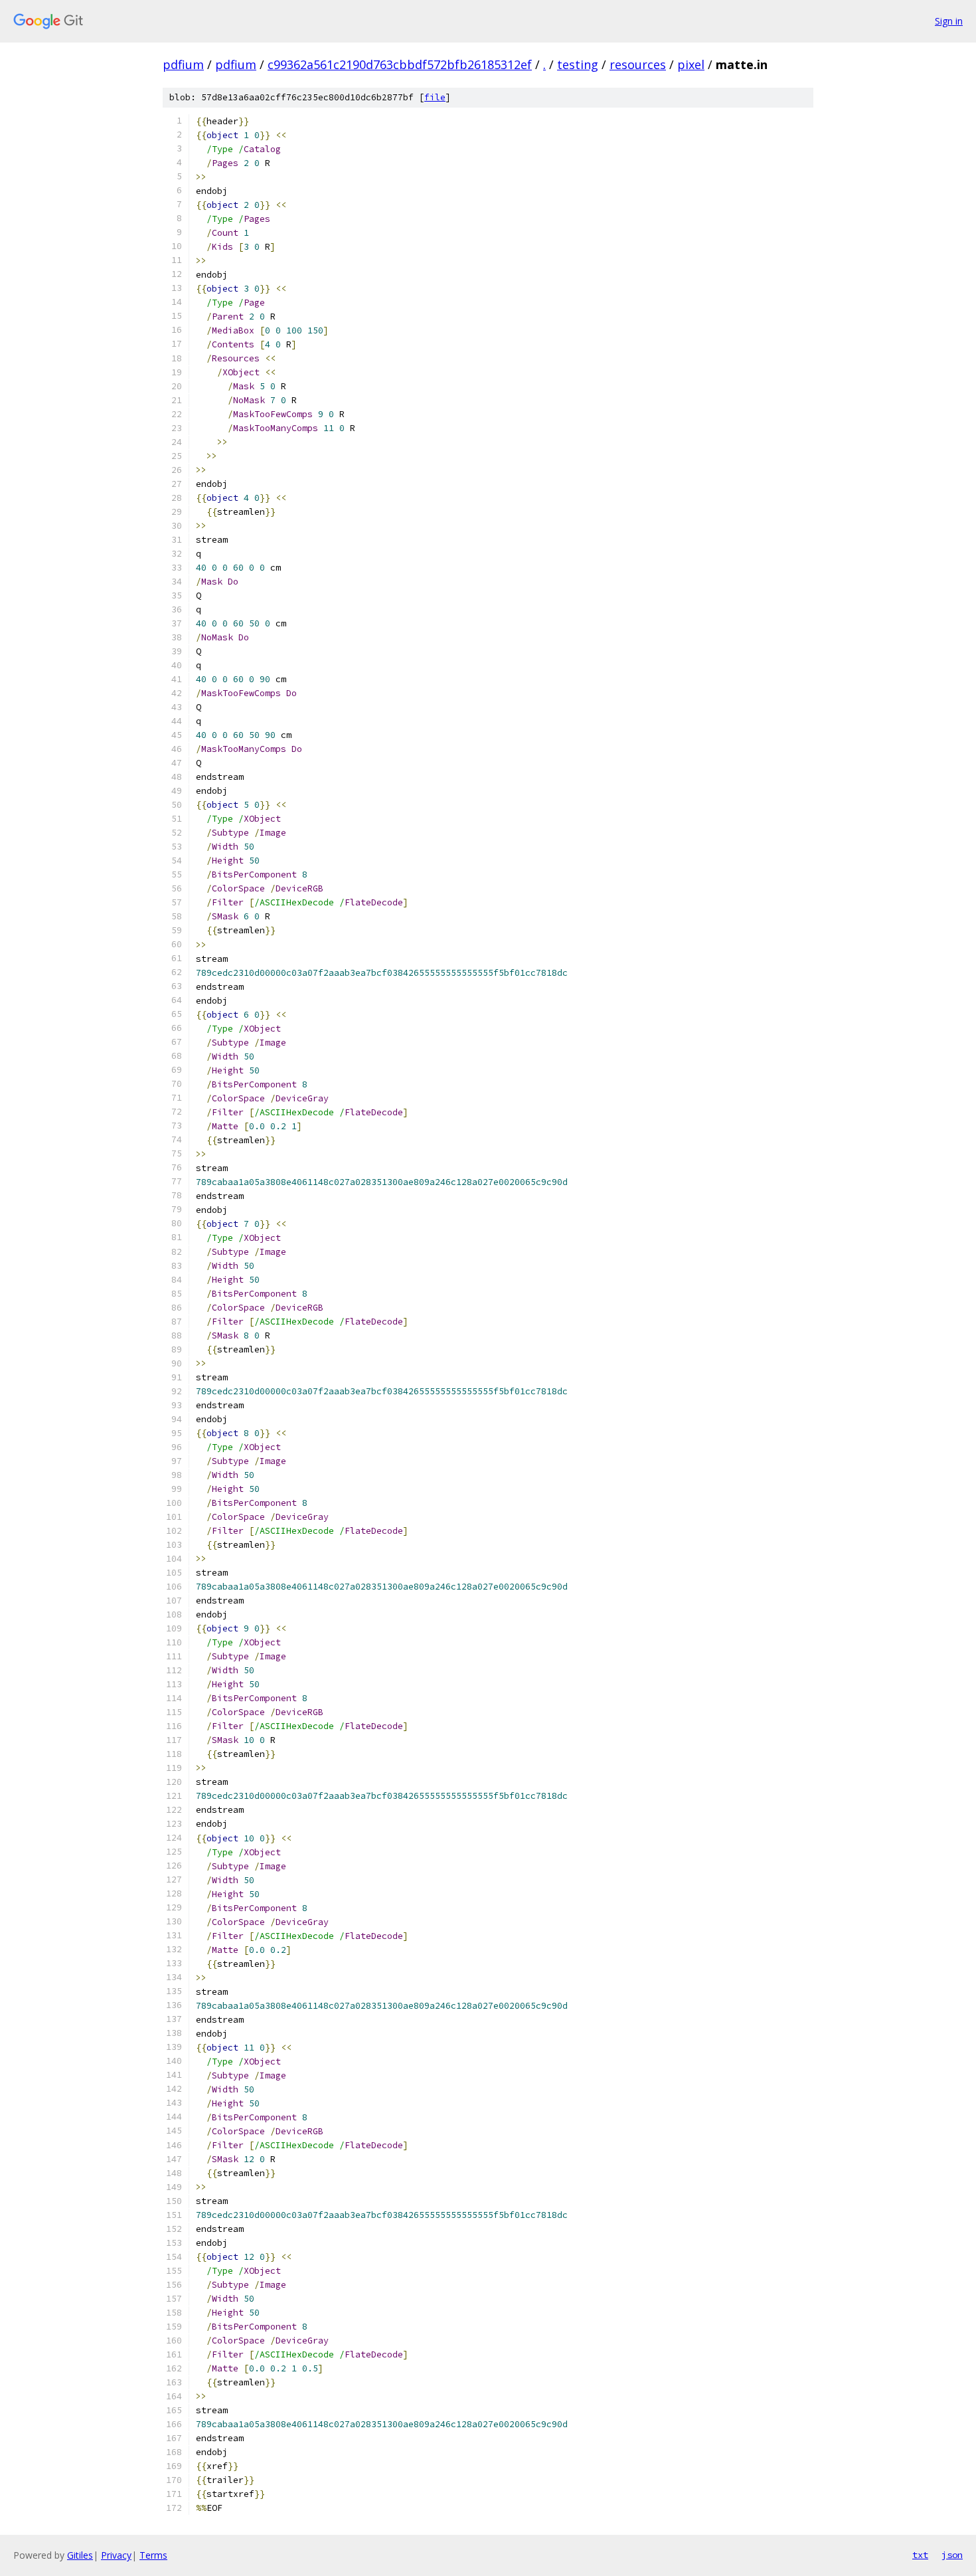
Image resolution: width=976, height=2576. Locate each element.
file (435, 97)
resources (638, 64)
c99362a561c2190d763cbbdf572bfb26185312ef (400, 64)
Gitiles (80, 2555)
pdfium (183, 64)
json (952, 2555)
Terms (153, 2555)
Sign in (949, 21)
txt (920, 2555)
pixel (691, 64)
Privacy (116, 2555)
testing (578, 64)
